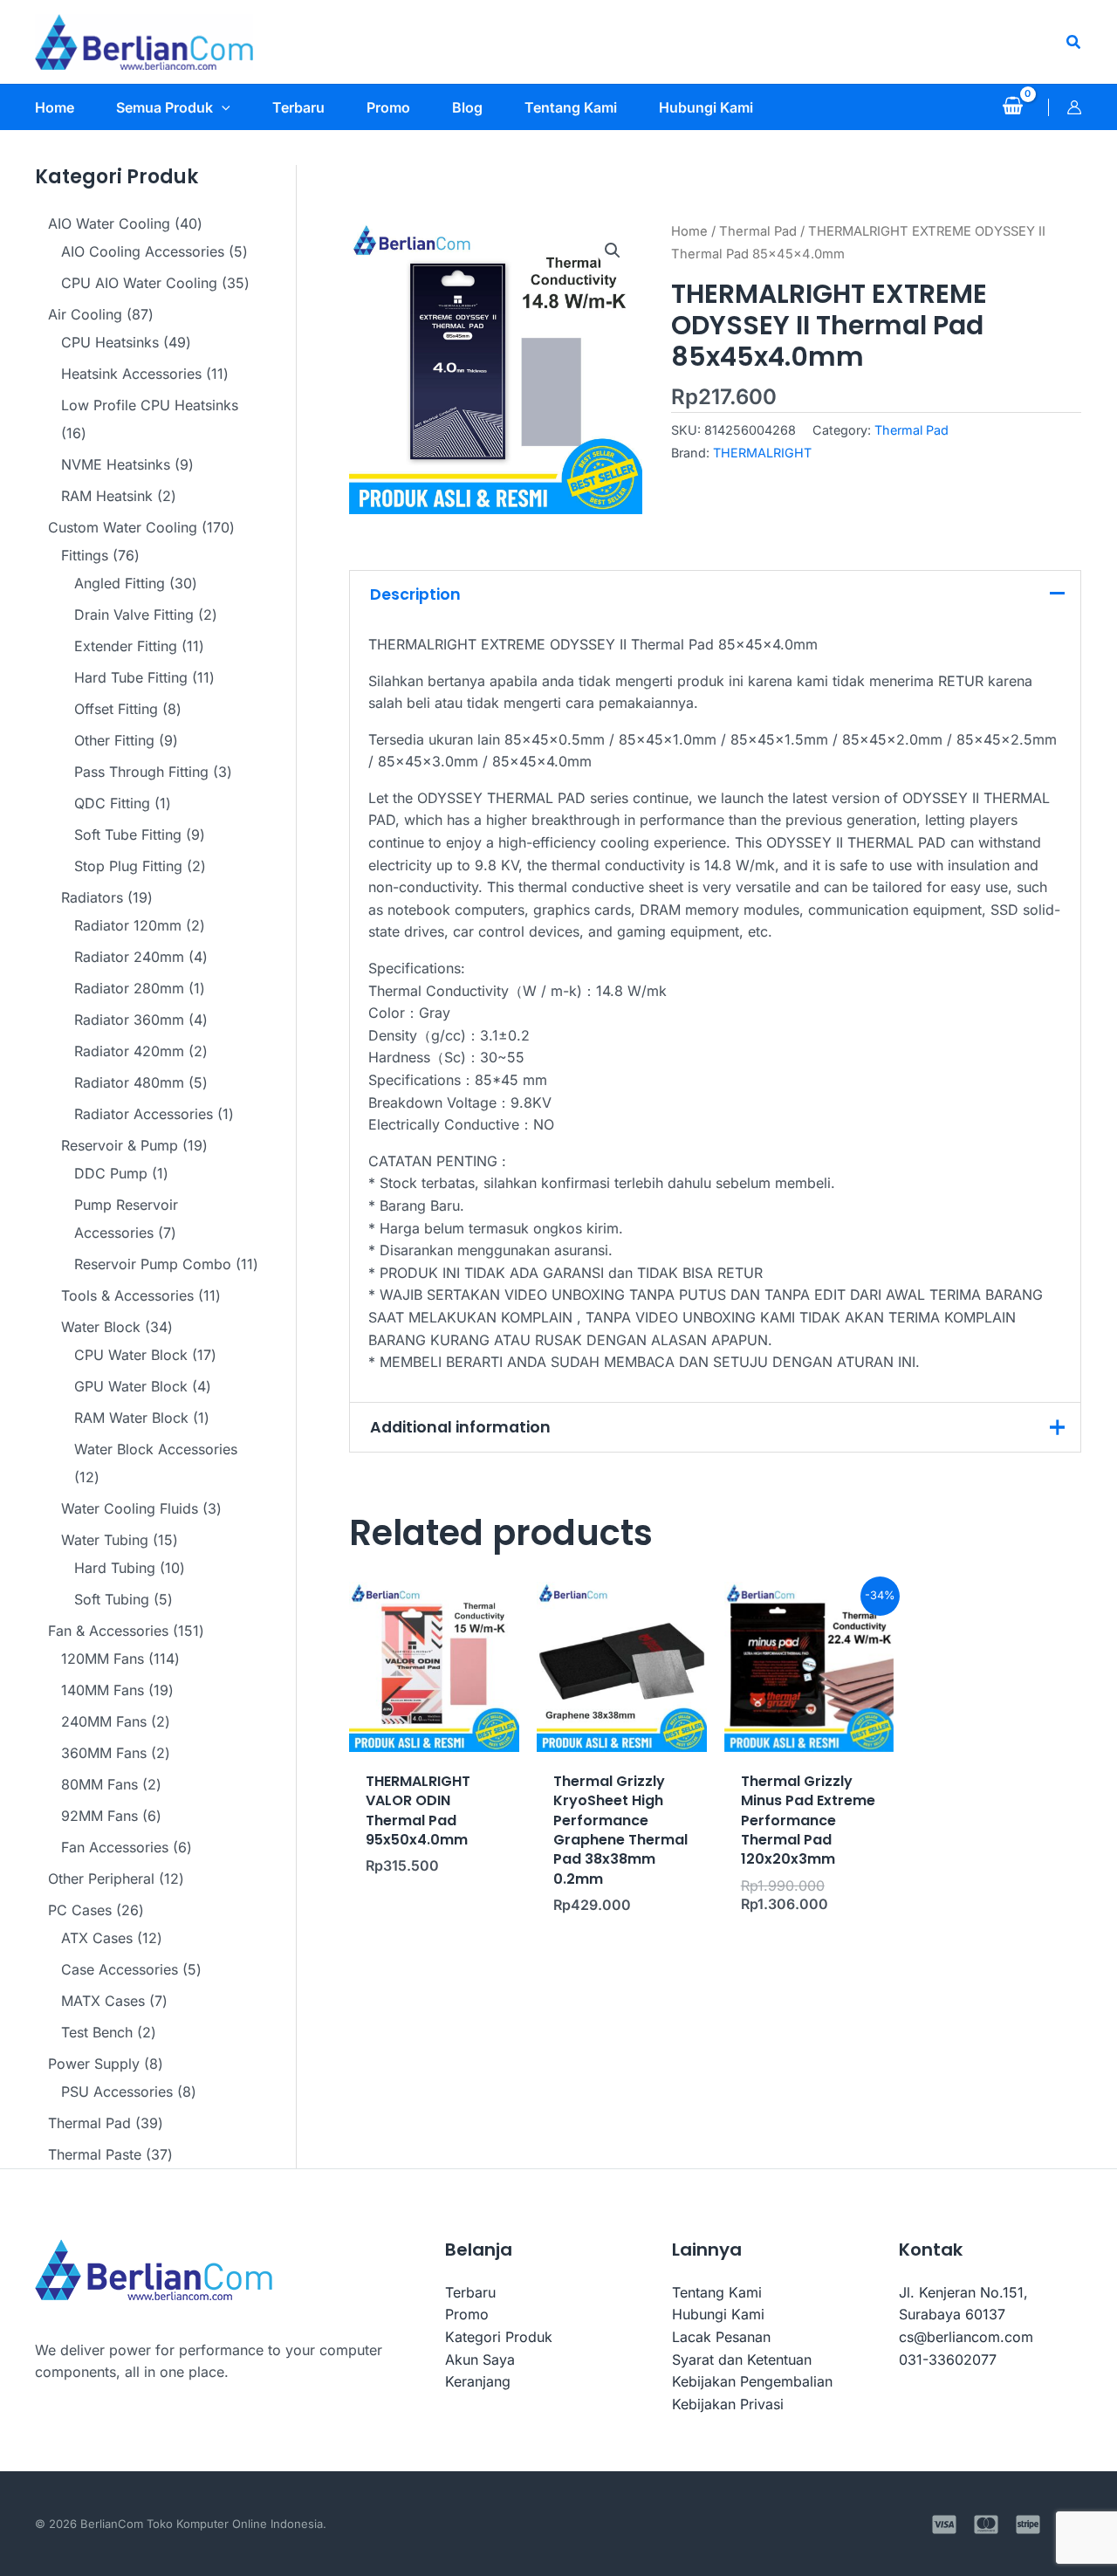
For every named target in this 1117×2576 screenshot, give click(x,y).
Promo (467, 2314)
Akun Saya (480, 2360)
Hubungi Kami (718, 2314)
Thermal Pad (758, 231)
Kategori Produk (499, 2337)
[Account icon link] (1074, 107)
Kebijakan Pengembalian (752, 2381)
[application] (222, 107)
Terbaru (470, 2292)
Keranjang (478, 2381)
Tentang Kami (717, 2292)
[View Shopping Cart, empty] (1012, 107)
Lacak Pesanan (721, 2337)
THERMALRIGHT (762, 453)
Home (689, 231)
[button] (1074, 42)
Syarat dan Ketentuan (742, 2360)
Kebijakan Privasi (728, 2404)
